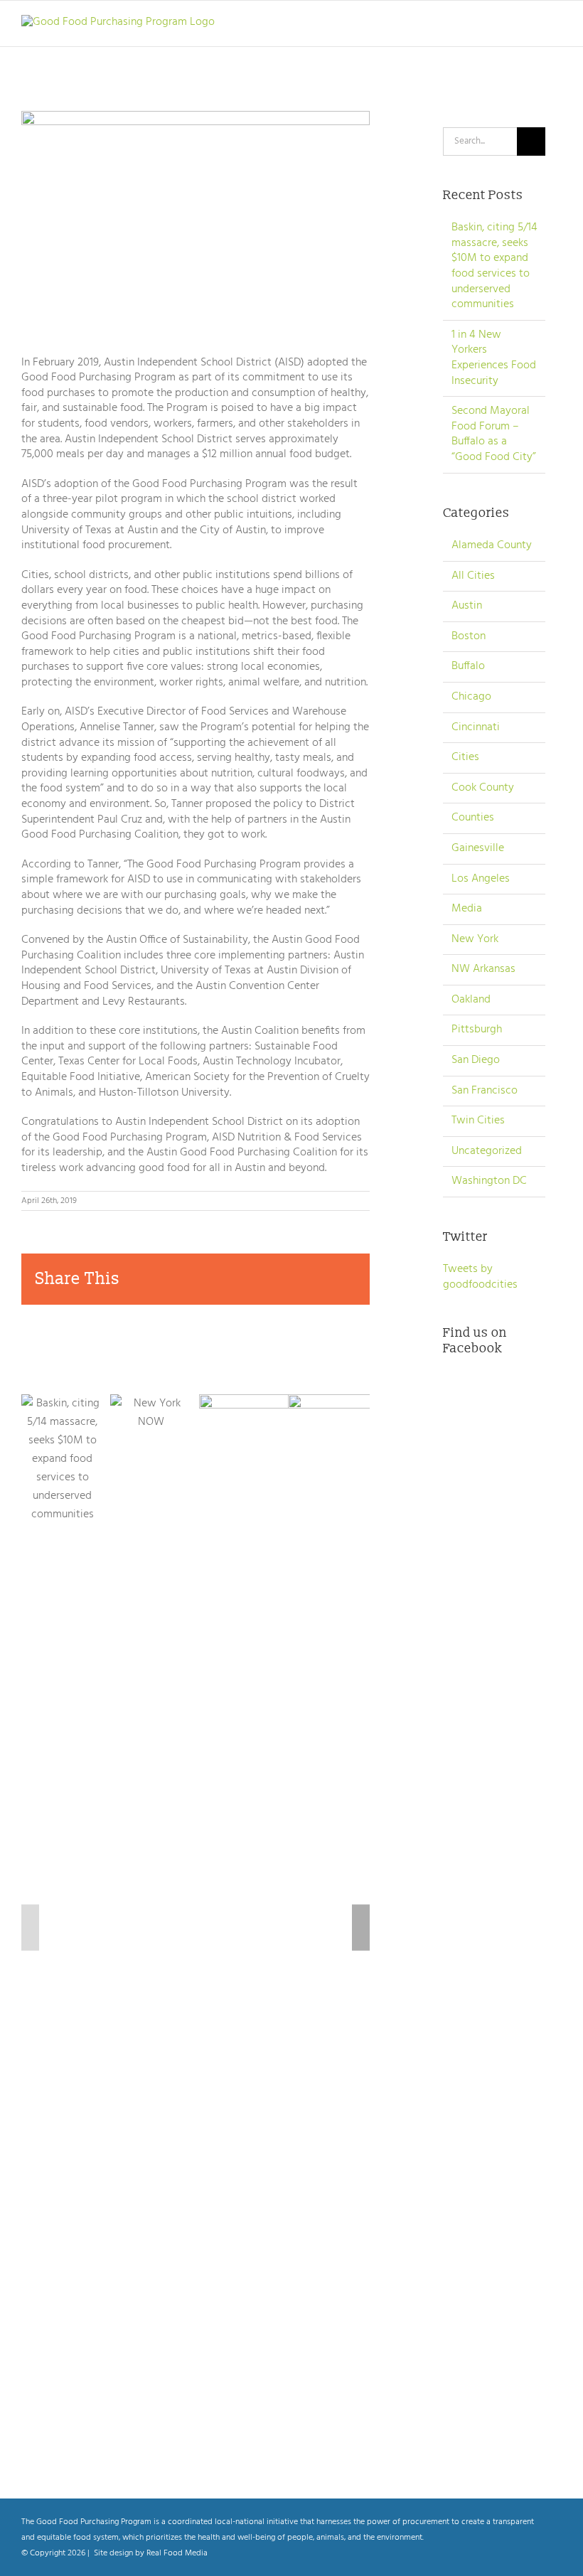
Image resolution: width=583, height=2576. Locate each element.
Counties (473, 818)
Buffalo (468, 667)
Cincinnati (476, 728)
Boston (469, 637)
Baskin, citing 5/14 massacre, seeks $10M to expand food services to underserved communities (494, 266)
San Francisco (485, 1091)
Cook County (483, 789)
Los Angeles (481, 880)
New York (475, 940)
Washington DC (489, 1182)
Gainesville (478, 849)
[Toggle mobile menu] (556, 25)
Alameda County (492, 546)
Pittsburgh (477, 1030)
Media (467, 909)
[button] (30, 1928)
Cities (465, 758)
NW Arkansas (483, 970)
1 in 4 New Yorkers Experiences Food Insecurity (494, 358)
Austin (467, 606)
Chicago (471, 698)
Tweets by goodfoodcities (480, 1277)
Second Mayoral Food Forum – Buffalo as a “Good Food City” (494, 434)
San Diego (476, 1061)
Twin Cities (478, 1121)
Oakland (471, 1000)
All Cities (473, 577)
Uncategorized (487, 1152)
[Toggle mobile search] (530, 25)
